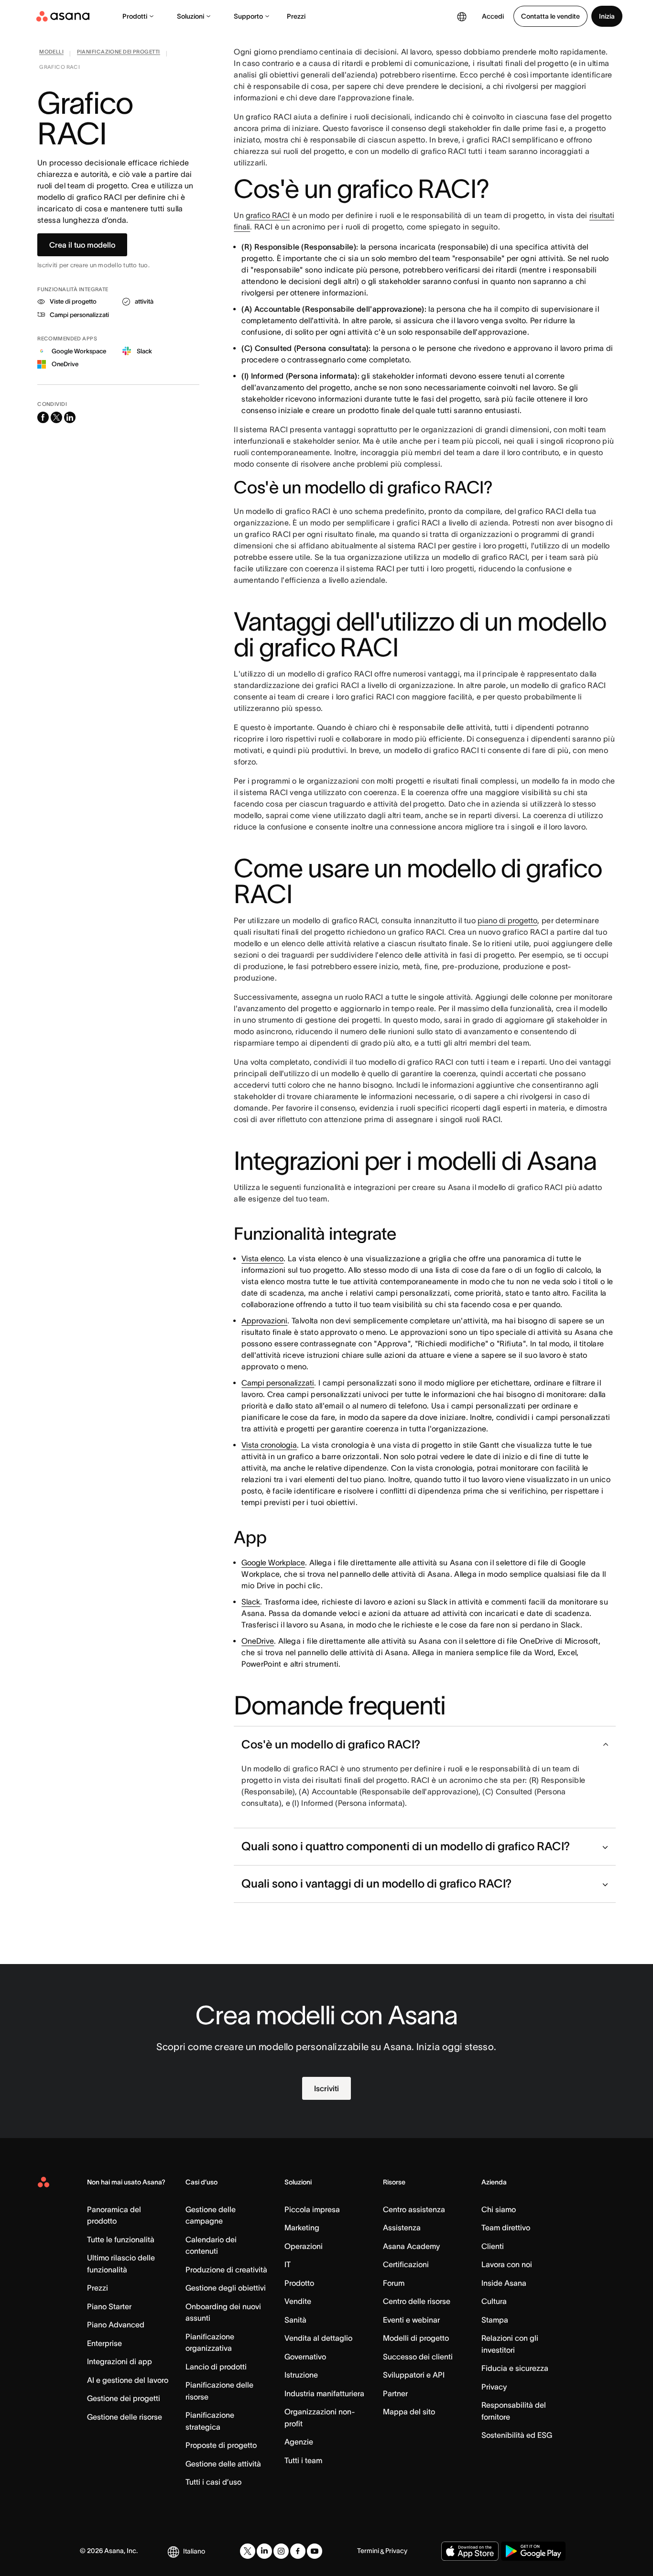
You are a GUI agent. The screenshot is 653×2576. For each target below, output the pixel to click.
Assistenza (402, 2227)
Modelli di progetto (416, 2338)
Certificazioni (406, 2264)
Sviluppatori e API (414, 2375)
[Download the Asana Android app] (533, 2551)
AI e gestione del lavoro (128, 2380)
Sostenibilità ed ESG (517, 2435)
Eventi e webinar (411, 2320)
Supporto (248, 16)
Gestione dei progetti (124, 2398)
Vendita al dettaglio (318, 2338)
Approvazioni (264, 1321)
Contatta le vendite (550, 16)
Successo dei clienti (418, 2357)
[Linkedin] (264, 2551)
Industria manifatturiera (324, 2393)
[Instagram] (281, 2551)
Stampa (495, 2320)
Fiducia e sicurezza (515, 2368)
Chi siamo (499, 2209)
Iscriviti (326, 2088)
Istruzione (301, 2375)
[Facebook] (298, 2551)
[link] (51, 54)
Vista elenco (262, 1258)
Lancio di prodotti (216, 2367)
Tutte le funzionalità (121, 2239)
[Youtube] (315, 2551)
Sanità (295, 2320)
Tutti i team (303, 2460)
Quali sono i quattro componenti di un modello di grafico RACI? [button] (406, 1846)
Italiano (194, 2551)
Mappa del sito (409, 2412)
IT (288, 2264)
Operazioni (304, 2246)
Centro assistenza (414, 2209)
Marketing (302, 2227)
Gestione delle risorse (125, 2417)
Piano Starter (109, 2306)
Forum (394, 2283)
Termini (368, 2551)
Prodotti (135, 16)
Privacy (494, 2387)
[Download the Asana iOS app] (470, 2551)
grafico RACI (268, 215)
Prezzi (296, 16)
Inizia (607, 16)
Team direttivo (506, 2227)
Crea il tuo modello (82, 245)
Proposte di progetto (221, 2445)
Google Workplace (273, 1562)
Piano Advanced (116, 2325)
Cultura (494, 2301)
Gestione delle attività (223, 2464)
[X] (248, 2551)
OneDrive (258, 1641)
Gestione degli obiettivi (226, 2288)
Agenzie (299, 2442)
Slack (251, 1602)
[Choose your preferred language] (462, 16)
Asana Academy (411, 2246)
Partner (395, 2393)
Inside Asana (504, 2283)
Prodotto (299, 2283)
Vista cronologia (269, 1445)
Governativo (305, 2357)
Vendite (298, 2301)
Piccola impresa (312, 2209)
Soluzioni (190, 16)
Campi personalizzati (278, 1383)
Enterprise (104, 2343)
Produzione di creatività (226, 2270)
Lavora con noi (507, 2264)
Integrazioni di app (120, 2361)
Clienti (493, 2246)
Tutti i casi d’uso (213, 2482)
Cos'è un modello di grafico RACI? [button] (331, 1744)
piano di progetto (507, 920)
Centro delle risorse (417, 2301)
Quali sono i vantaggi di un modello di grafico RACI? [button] (376, 1883)
